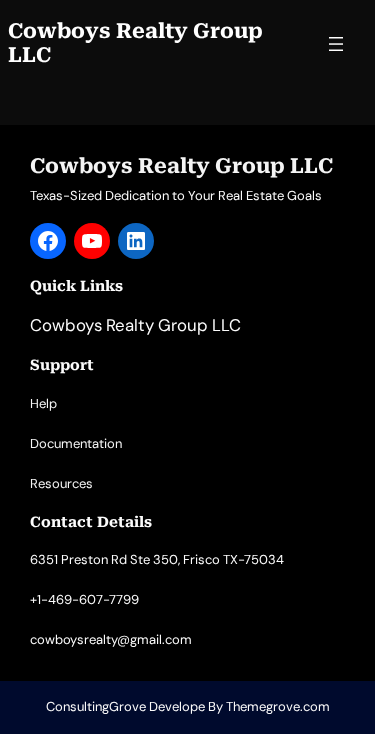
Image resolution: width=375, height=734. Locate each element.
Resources (61, 483)
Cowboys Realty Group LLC (135, 43)
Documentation (76, 443)
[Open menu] (336, 44)
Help (43, 403)
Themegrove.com (278, 706)
